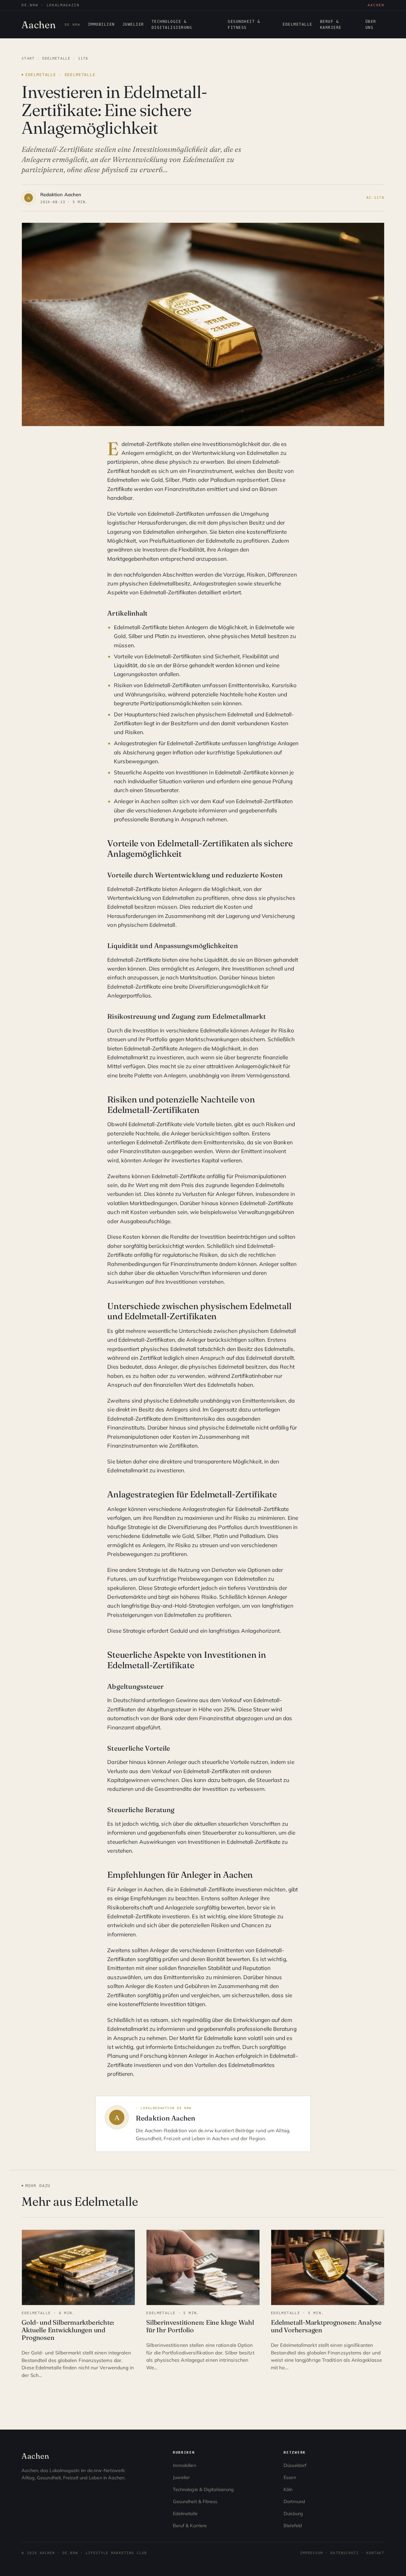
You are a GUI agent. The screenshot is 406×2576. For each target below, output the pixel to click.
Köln (288, 2489)
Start (28, 58)
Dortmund (294, 2502)
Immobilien (101, 24)
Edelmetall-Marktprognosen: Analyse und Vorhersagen (326, 2326)
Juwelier (133, 24)
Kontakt (375, 2553)
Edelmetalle (297, 24)
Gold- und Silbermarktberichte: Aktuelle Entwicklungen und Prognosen (68, 2330)
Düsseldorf (295, 2465)
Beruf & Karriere (331, 25)
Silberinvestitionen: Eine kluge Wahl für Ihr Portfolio (200, 2326)
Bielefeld (293, 2526)
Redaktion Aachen (61, 194)
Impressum (312, 2553)
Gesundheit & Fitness (244, 25)
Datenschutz (345, 2553)
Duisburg (293, 2514)
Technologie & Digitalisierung (172, 25)
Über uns (371, 25)
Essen (290, 2477)
